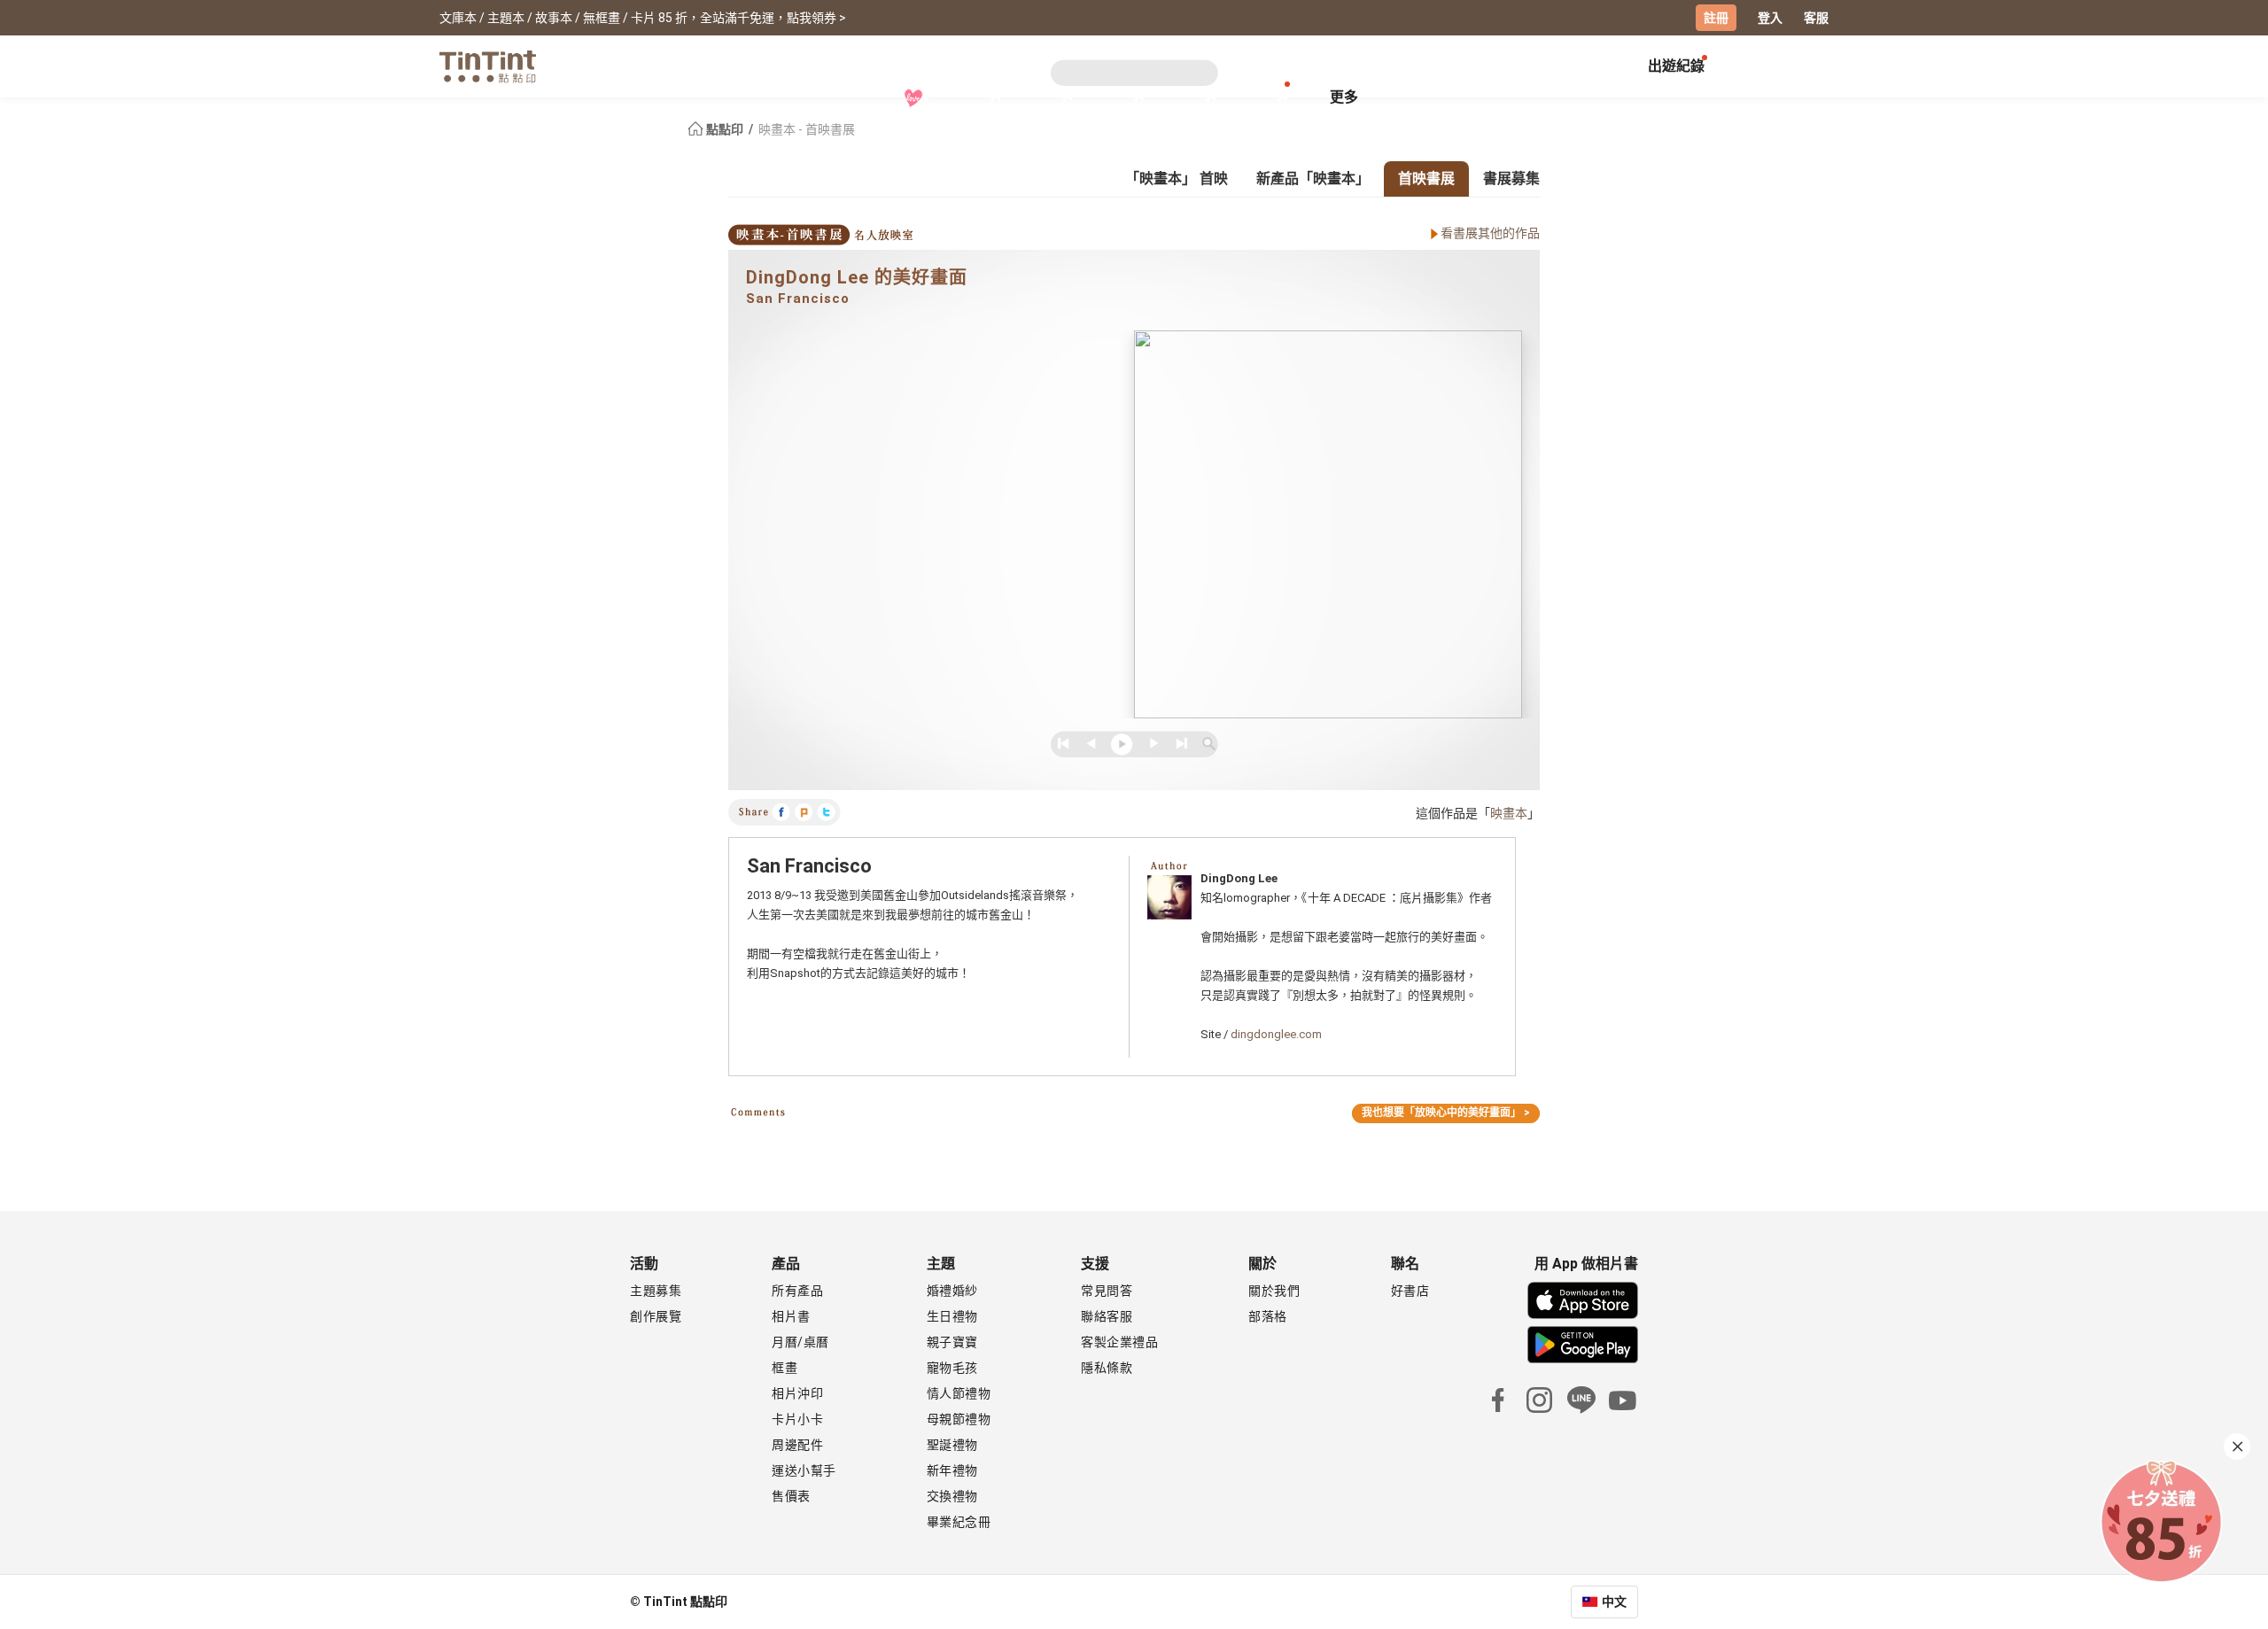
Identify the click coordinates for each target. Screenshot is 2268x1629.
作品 (1129, 97)
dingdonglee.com (1276, 1034)
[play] (1121, 744)
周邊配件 (797, 1445)
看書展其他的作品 (1490, 233)
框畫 (784, 1368)
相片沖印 (797, 1393)
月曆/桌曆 (800, 1342)
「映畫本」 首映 (1177, 178)
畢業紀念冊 (959, 1522)
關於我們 (1274, 1291)
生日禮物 (952, 1316)
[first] (1063, 744)
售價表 (791, 1496)
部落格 (1268, 1316)
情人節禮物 (959, 1393)
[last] (1180, 744)
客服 (1816, 18)
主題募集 (656, 1291)
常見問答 (1107, 1291)
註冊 (1716, 18)
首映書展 (1426, 178)
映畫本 (1509, 813)
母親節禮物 (959, 1419)
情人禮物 (914, 98)
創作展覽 (656, 1316)
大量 (1201, 97)
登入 (1770, 18)
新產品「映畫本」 (1313, 178)
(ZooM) (1209, 744)
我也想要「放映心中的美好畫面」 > (1446, 1113)
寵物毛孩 (952, 1368)
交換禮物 (952, 1496)
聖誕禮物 (952, 1445)
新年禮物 (952, 1470)
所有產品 (797, 1291)
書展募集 (1511, 178)
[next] (1150, 744)
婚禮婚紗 (952, 1291)
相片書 (791, 1316)
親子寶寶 (952, 1342)
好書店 (1410, 1291)
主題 (1057, 97)
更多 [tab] (1344, 97)
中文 (1614, 1602)
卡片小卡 (797, 1419)
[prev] (1092, 744)
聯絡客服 (1107, 1316)
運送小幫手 (804, 1470)
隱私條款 (1107, 1368)
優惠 (1273, 97)
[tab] (986, 99)
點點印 (725, 129)
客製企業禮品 (1119, 1342)
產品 (986, 97)
